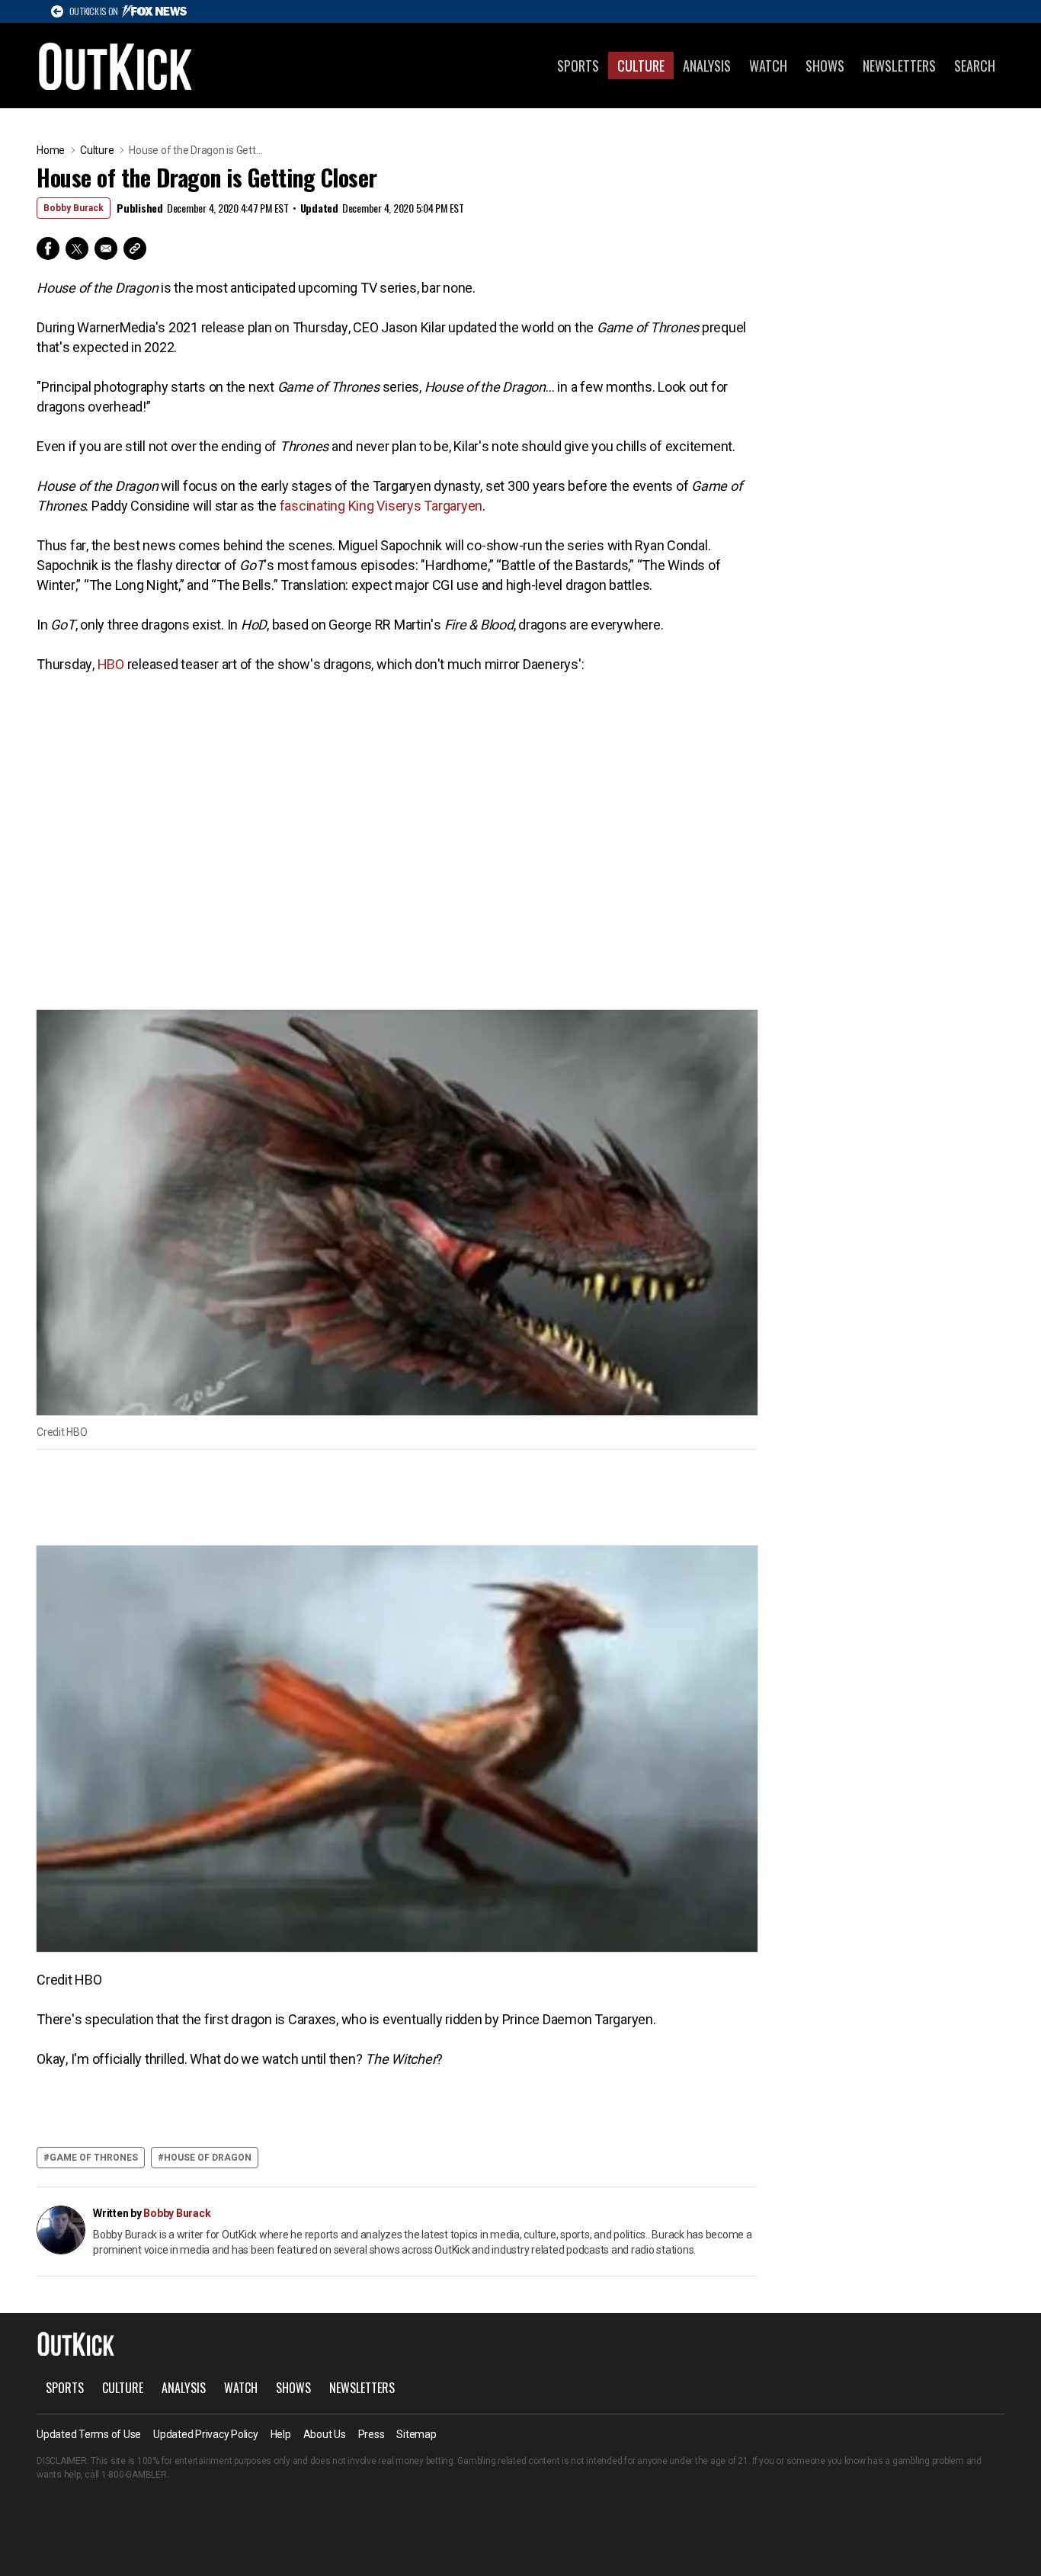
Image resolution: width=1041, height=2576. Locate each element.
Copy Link (135, 248)
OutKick (116, 66)
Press (372, 2434)
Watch (768, 66)
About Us (325, 2434)
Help (281, 2434)
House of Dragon (208, 2158)
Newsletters (899, 66)
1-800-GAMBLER (134, 2475)
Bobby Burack (74, 208)
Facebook (48, 248)
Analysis (707, 66)
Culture (641, 66)
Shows (825, 66)
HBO (111, 664)
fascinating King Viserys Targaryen (381, 506)
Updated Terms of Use (89, 2434)
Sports (578, 66)
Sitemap (416, 2434)
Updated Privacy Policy (206, 2434)
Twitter (77, 248)
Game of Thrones (94, 2158)
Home (51, 150)
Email (106, 248)
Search (975, 66)
